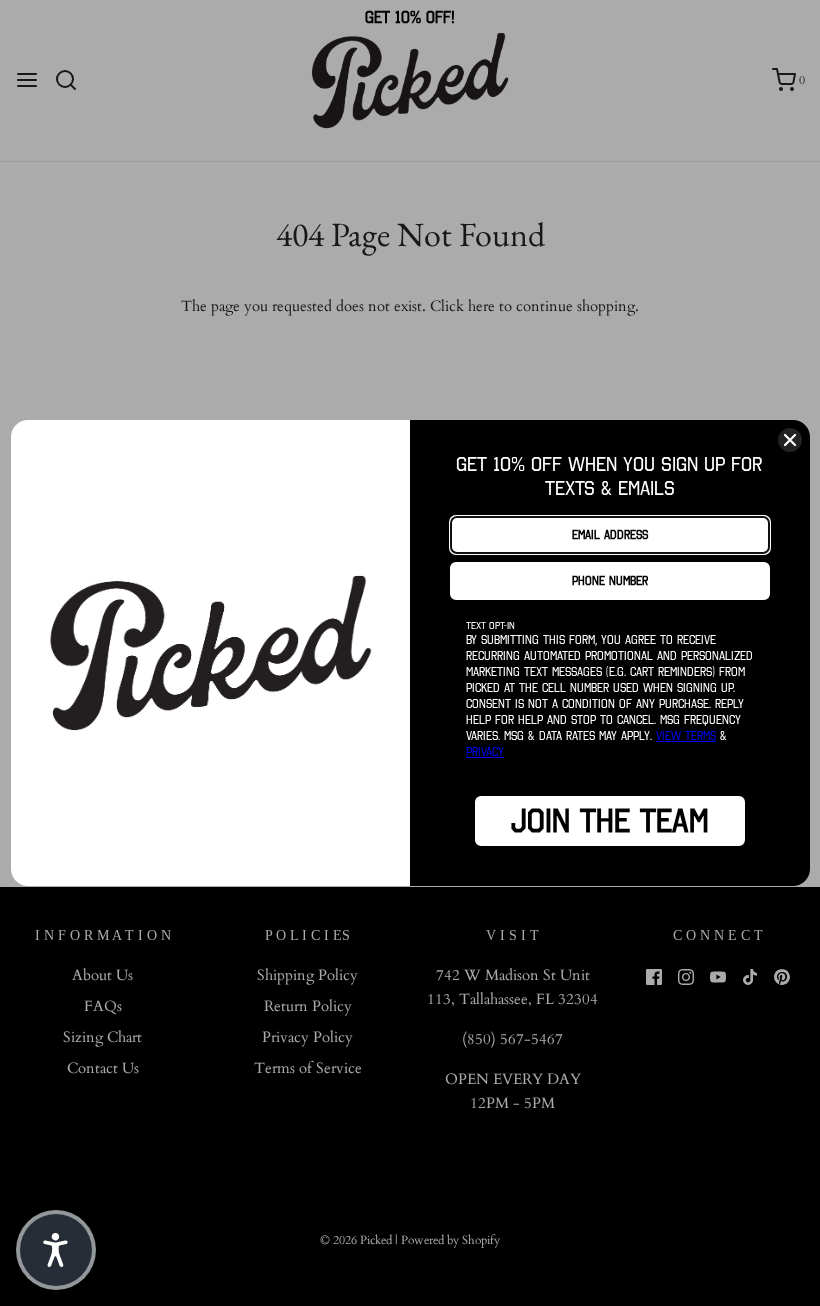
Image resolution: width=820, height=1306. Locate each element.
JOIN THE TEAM (610, 821)
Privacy (485, 751)
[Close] (790, 440)
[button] (56, 1250)
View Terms (686, 735)
